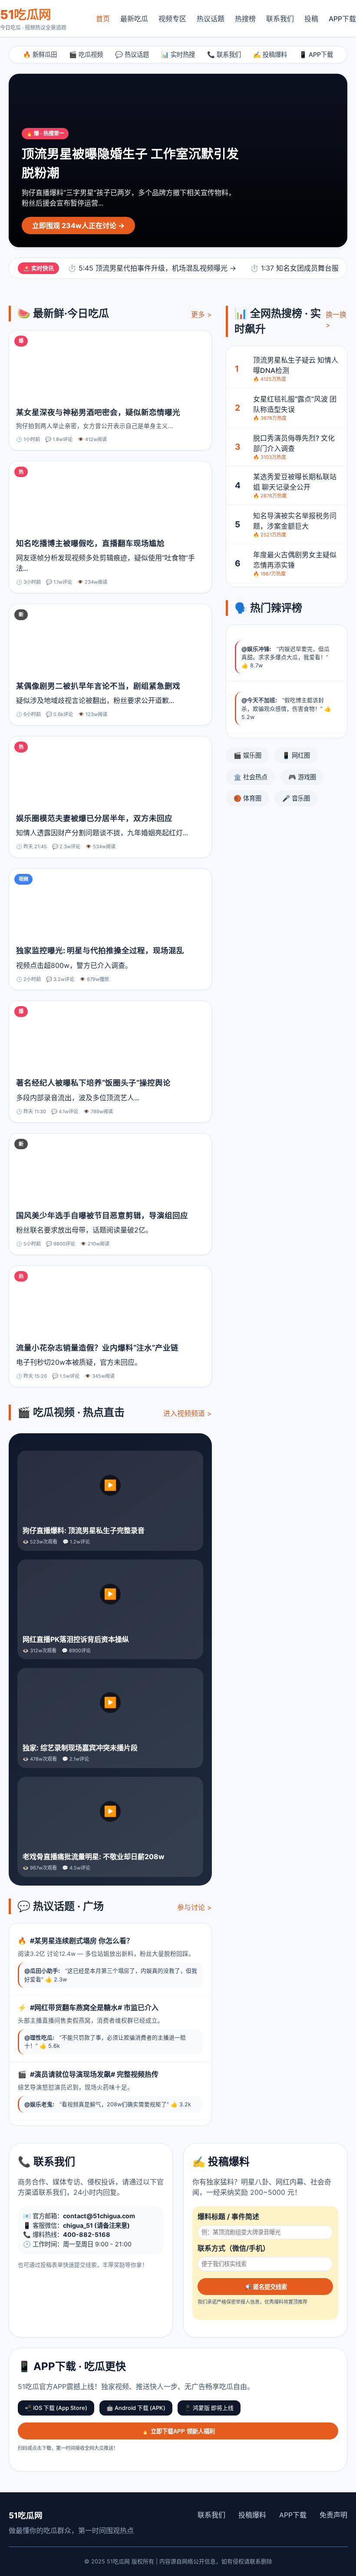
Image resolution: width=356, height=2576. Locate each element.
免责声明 (333, 2515)
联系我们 (280, 19)
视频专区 (172, 19)
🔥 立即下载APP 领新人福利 (178, 2431)
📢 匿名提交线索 (265, 2287)
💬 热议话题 (132, 54)
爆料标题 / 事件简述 (228, 2216)
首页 (103, 19)
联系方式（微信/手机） (234, 2248)
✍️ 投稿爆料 (270, 54)
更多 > (201, 314)
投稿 (311, 19)
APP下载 (342, 19)
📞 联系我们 (224, 54)
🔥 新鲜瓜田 (40, 54)
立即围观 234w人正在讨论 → (78, 226)
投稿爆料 (252, 2515)
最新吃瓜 (134, 19)
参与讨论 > (194, 1907)
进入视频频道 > (188, 1413)
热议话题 (211, 19)
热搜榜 (245, 19)
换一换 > (336, 320)
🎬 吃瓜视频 (86, 54)
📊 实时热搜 (178, 54)
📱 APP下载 (316, 54)
